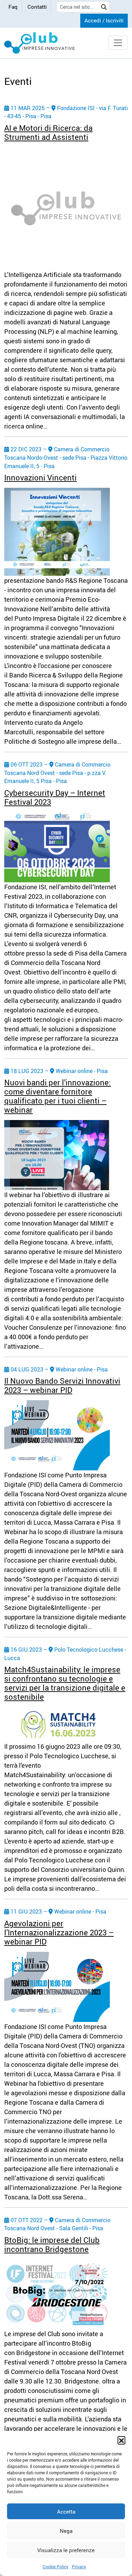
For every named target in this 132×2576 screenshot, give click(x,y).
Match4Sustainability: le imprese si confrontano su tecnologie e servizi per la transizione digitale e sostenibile (65, 1683)
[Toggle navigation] (118, 43)
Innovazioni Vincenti (40, 477)
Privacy (79, 2567)
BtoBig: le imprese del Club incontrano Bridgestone (52, 2244)
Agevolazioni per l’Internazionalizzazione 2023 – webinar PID (59, 1932)
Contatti (37, 7)
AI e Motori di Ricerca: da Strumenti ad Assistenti (48, 132)
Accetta (66, 2511)
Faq (13, 7)
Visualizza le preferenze (66, 2550)
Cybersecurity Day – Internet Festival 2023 (55, 797)
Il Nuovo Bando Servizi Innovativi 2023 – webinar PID (62, 1385)
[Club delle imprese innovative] (39, 43)
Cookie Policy (55, 2567)
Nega (66, 2531)
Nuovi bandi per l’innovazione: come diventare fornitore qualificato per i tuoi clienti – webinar (58, 1096)
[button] (121, 2440)
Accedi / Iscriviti (104, 20)
